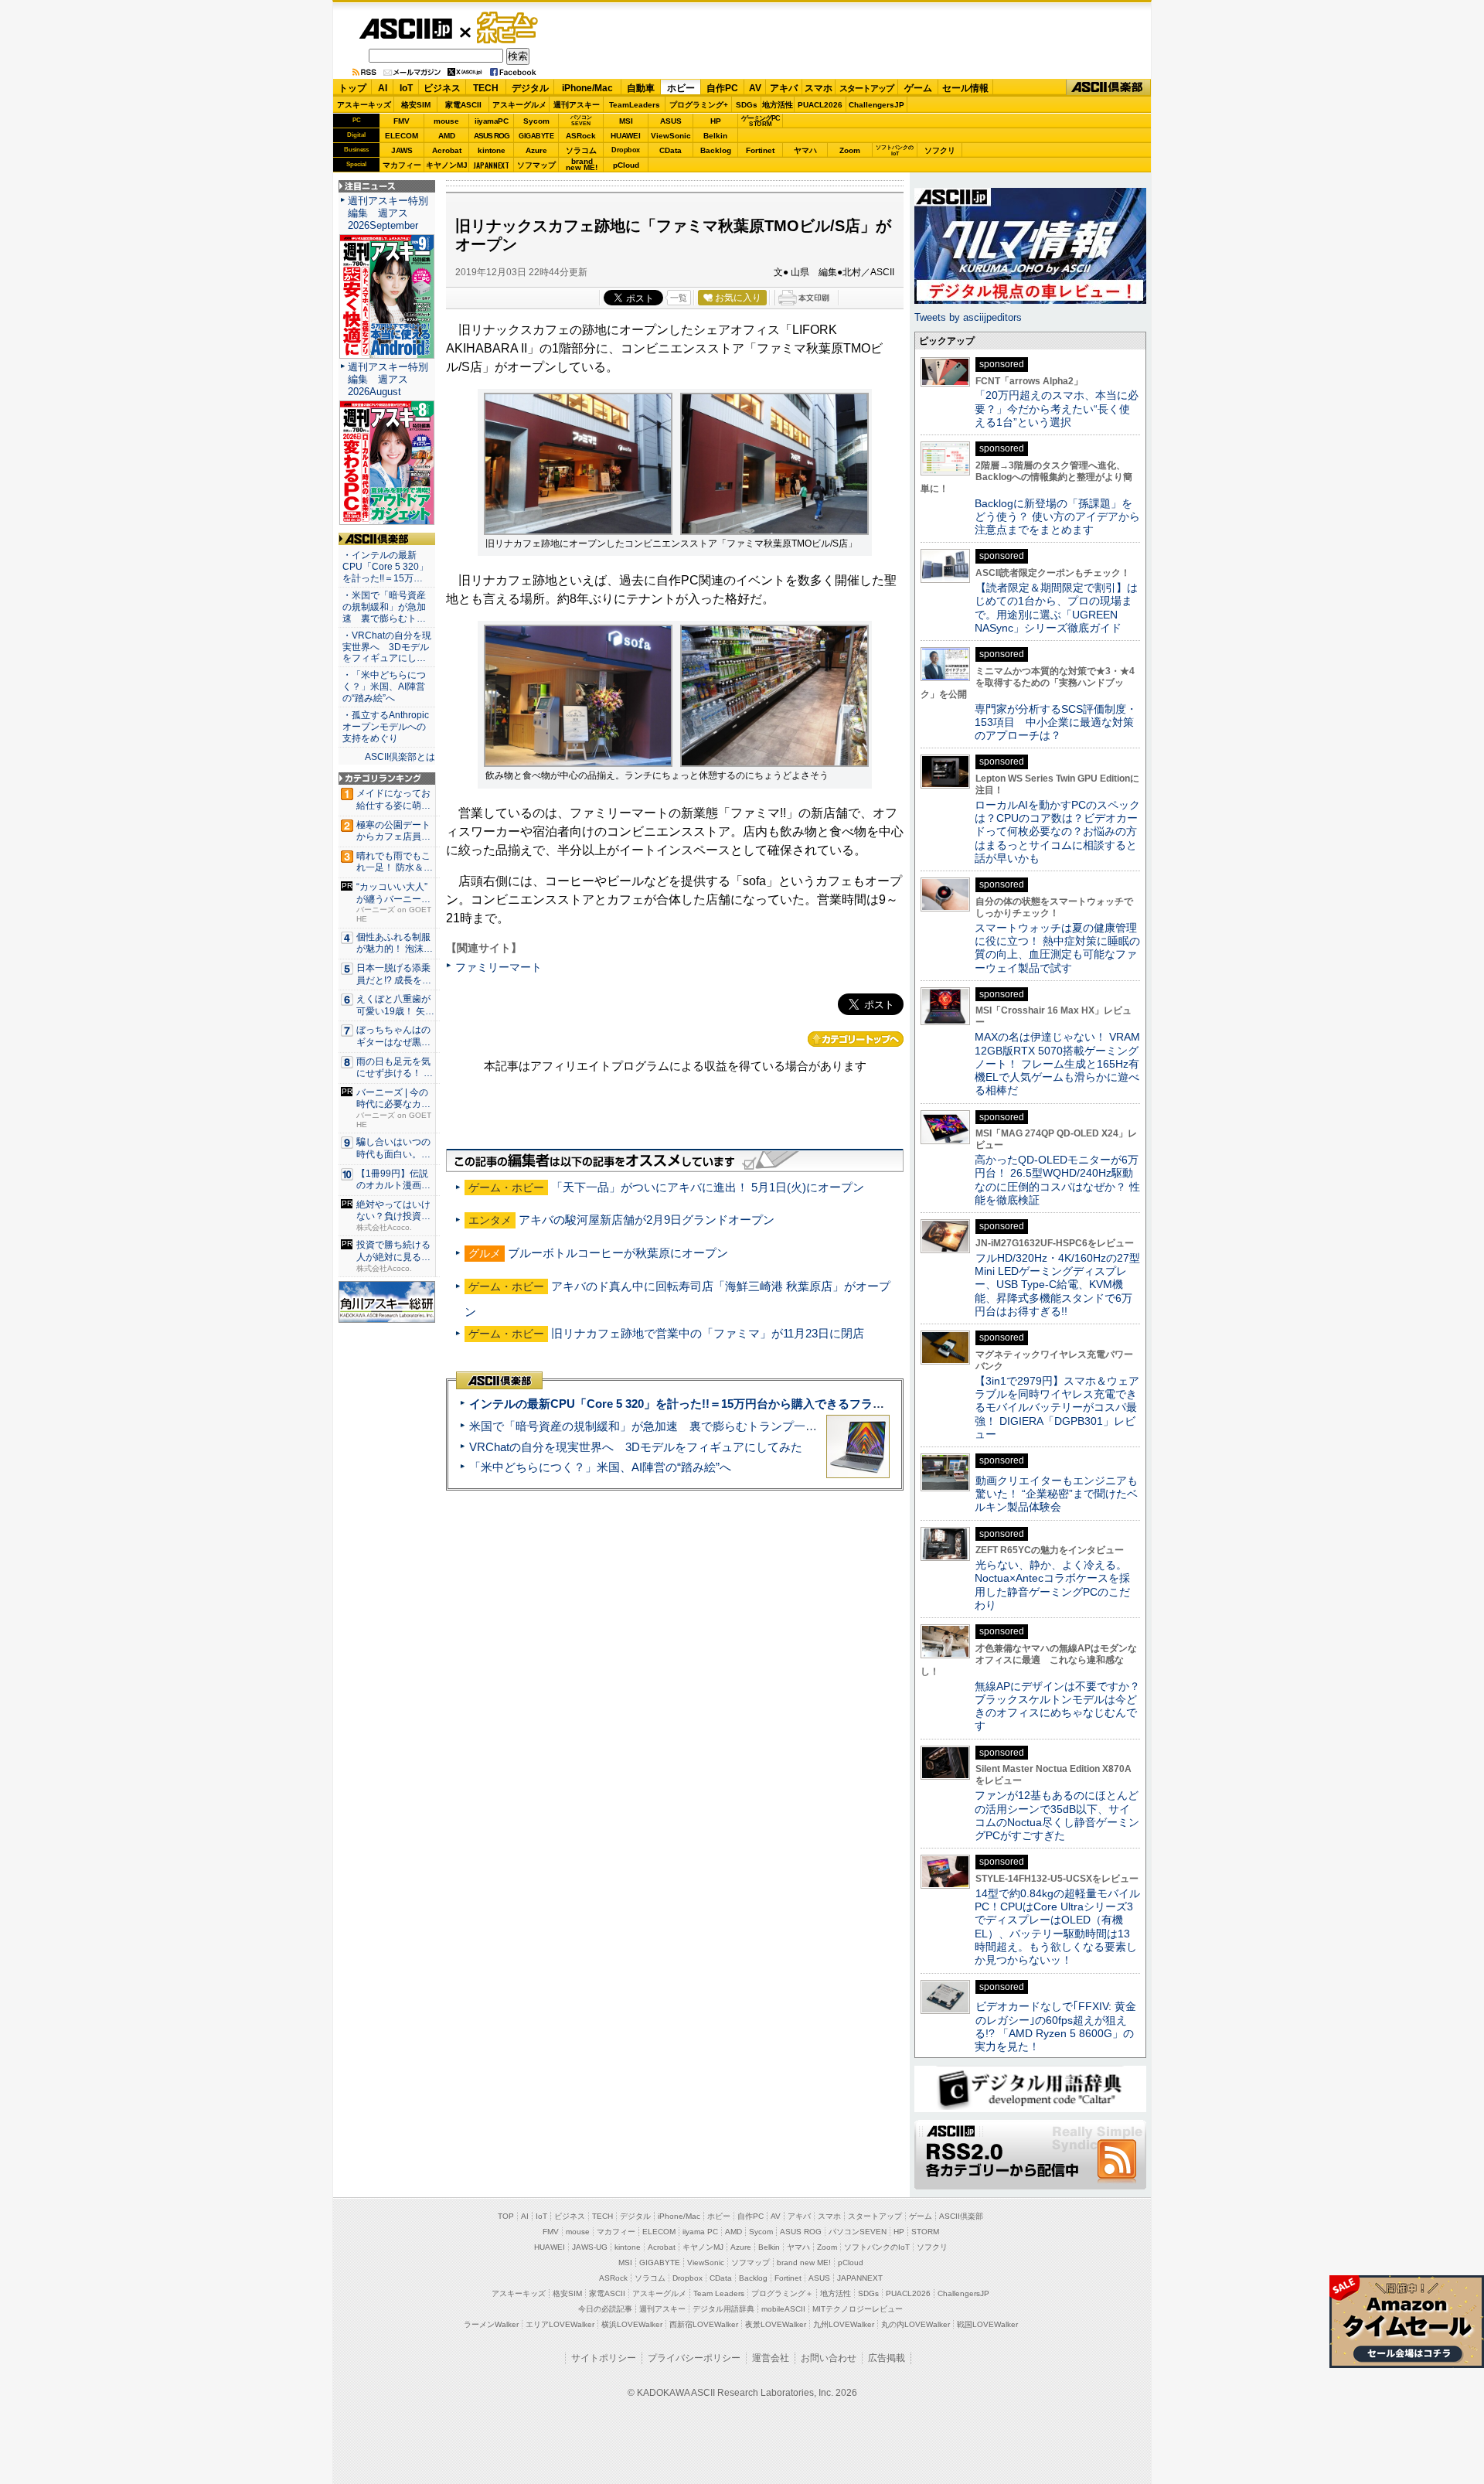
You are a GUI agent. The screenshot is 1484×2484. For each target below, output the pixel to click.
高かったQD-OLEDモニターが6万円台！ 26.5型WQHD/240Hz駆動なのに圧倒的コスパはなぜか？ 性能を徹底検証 (1057, 1180)
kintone (492, 150)
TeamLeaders (635, 105)
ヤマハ (805, 150)
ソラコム (581, 150)
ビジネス (442, 88)
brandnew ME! (582, 165)
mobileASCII (783, 2309)
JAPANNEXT (491, 165)
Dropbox (626, 150)
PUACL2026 (820, 105)
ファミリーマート (499, 967)
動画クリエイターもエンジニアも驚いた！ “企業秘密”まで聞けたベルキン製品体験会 (1056, 1494)
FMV (402, 121)
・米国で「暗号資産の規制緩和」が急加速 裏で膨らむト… (384, 607)
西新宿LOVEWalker (704, 2324)
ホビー (681, 88)
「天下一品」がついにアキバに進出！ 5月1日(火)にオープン (708, 1187)
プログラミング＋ (782, 2293)
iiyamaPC (491, 121)
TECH (486, 88)
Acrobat (447, 150)
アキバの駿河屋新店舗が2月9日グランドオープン (647, 1220)
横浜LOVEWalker (632, 2324)
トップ (352, 88)
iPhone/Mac (587, 88)
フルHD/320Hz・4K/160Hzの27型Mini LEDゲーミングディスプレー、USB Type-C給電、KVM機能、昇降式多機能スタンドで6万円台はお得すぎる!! (1057, 1285)
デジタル (530, 88)
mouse (446, 121)
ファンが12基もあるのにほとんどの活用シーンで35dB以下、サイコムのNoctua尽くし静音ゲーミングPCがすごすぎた (1057, 1815)
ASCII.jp (405, 29)
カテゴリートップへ (856, 1039)
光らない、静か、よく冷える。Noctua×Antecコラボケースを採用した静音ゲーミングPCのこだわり (1052, 1585)
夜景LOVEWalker (776, 2324)
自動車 (641, 88)
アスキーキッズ (364, 105)
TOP (506, 2216)
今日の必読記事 (605, 2309)
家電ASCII (463, 105)
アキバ (784, 88)
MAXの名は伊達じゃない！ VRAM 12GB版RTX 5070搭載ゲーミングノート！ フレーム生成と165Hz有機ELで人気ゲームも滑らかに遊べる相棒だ (1057, 1063)
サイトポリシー (604, 2358)
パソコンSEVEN (581, 120)
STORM (925, 2232)
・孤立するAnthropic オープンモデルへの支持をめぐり (387, 727)
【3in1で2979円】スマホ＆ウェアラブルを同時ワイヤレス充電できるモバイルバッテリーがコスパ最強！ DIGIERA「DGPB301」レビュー (1057, 1407)
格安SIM (416, 105)
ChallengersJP (876, 105)
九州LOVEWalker (844, 2324)
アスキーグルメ (519, 105)
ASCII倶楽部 (1108, 88)
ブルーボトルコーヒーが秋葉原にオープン (618, 1253)
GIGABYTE (536, 136)
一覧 (679, 298)
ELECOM (402, 136)
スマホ (819, 88)
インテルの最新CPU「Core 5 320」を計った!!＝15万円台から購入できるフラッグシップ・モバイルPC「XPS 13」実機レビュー (803, 1404)
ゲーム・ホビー (509, 28)
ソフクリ (940, 150)
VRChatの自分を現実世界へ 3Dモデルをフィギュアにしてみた (636, 1447)
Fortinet (760, 150)
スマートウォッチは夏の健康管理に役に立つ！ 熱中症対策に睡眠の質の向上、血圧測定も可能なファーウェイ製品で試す (1057, 948)
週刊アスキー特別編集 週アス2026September (388, 213)
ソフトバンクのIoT (895, 150)
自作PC (722, 88)
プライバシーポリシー (694, 2358)
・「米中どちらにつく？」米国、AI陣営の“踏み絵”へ (384, 687)
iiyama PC (700, 2232)
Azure (536, 150)
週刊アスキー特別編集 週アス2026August (388, 379)
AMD (447, 136)
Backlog (716, 150)
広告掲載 (887, 2358)
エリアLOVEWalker (560, 2324)
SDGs (747, 105)
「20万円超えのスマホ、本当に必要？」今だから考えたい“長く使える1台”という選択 (1057, 409)
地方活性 (778, 105)
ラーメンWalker (491, 2324)
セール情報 (965, 88)
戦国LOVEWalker (987, 2324)
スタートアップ (866, 88)
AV (755, 88)
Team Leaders (719, 2293)
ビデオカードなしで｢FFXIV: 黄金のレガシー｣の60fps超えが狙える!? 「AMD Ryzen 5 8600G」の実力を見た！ (1055, 2026)
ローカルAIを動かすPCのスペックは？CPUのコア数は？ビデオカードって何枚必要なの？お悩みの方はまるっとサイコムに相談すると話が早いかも (1057, 831)
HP (716, 121)
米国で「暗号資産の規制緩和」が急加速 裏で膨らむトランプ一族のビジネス (672, 1426)
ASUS (671, 121)
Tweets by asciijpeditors (968, 317)
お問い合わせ (829, 2358)
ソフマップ (536, 165)
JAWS (402, 150)
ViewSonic (671, 136)
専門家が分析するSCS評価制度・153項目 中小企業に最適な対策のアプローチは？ (1056, 722)
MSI (626, 121)
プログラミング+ (699, 105)
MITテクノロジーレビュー (858, 2309)
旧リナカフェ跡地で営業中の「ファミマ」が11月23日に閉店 (708, 1333)
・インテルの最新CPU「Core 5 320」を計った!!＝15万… (385, 567)
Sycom (536, 121)
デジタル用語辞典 (723, 2309)
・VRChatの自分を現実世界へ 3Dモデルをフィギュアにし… (387, 647)
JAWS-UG (590, 2247)
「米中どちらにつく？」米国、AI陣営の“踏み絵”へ (600, 1467)
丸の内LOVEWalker (916, 2324)
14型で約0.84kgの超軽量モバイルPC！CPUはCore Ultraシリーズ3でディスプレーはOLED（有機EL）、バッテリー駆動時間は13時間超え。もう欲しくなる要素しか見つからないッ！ (1057, 1927)
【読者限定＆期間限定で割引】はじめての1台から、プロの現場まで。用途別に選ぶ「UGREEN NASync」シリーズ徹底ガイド (1056, 608)
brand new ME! (804, 2263)
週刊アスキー (577, 105)
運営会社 (771, 2358)
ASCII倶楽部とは (400, 757)
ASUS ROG (492, 136)
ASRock (581, 136)
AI (383, 88)
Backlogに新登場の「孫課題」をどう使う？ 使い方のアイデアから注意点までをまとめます (1057, 517)
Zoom (850, 150)
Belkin (715, 136)
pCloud (626, 165)
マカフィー (402, 165)
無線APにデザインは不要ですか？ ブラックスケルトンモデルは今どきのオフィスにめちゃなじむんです (1063, 1706)
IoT (406, 88)
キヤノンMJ (447, 165)
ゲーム (918, 88)
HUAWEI (626, 136)
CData (671, 150)
